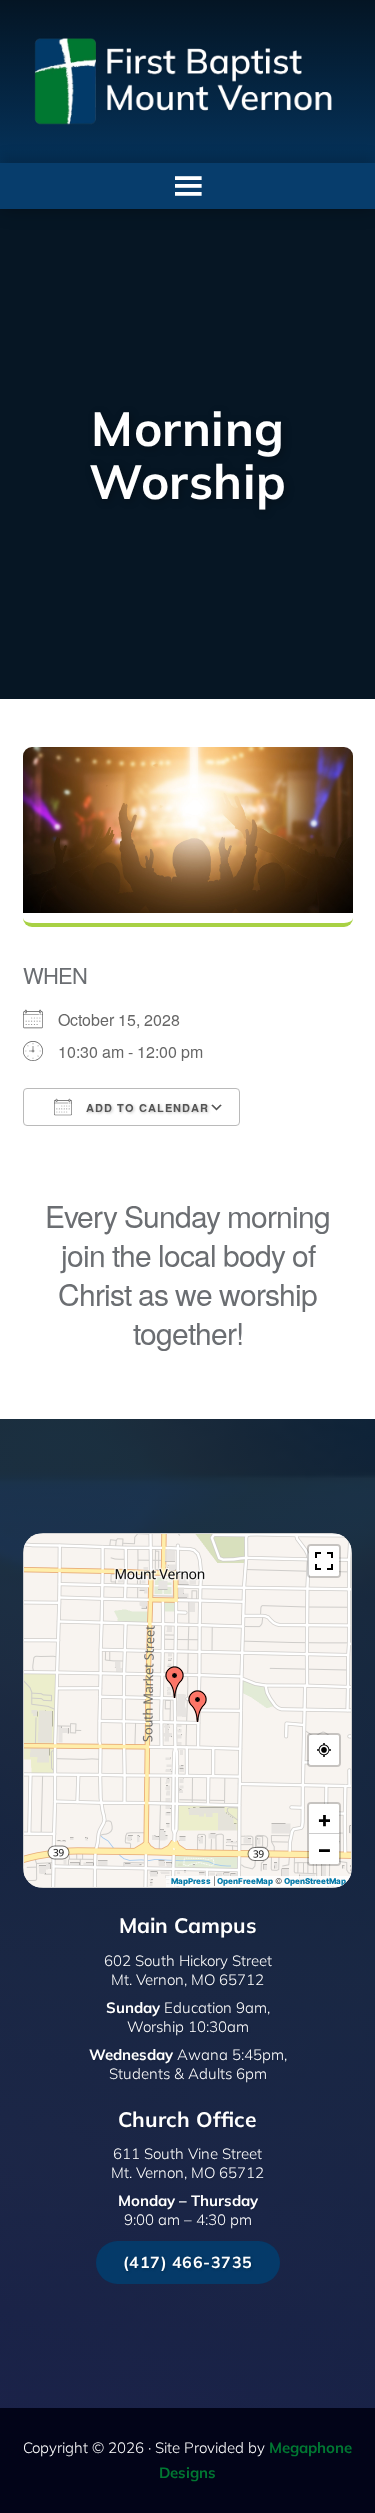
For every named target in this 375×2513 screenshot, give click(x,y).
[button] (198, 1706)
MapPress (191, 1881)
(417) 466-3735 (188, 2262)
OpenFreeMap (245, 1881)
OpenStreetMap (315, 1881)
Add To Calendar (145, 1107)
